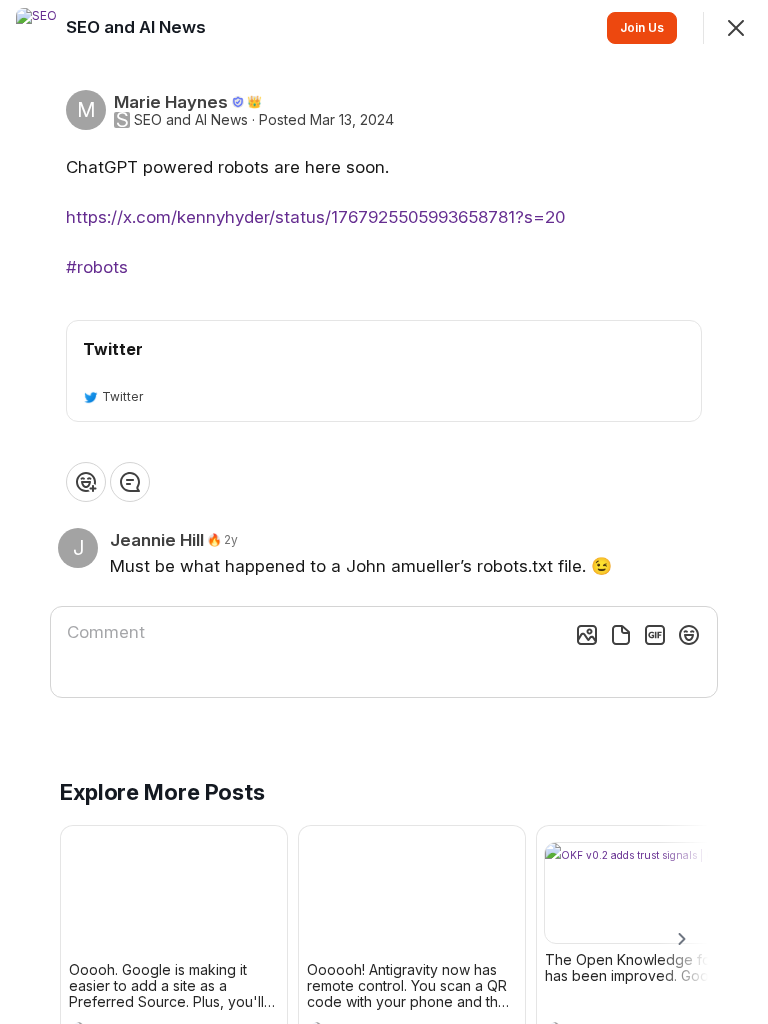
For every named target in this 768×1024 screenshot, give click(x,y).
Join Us (642, 27)
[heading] (138, 27)
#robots (97, 267)
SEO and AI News (191, 120)
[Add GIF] (655, 635)
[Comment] (130, 482)
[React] (86, 482)
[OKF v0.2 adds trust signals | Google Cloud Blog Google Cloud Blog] (650, 893)
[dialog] (384, 512)
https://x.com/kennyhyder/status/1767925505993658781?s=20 (315, 217)
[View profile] (36, 28)
